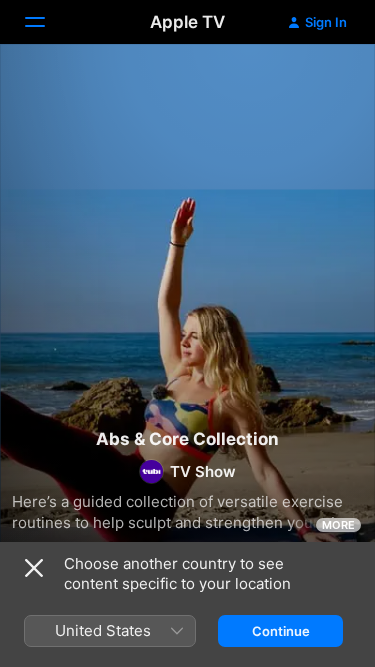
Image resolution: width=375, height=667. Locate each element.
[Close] (34, 568)
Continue (281, 631)
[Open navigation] (47, 22)
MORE (338, 525)
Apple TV (187, 22)
